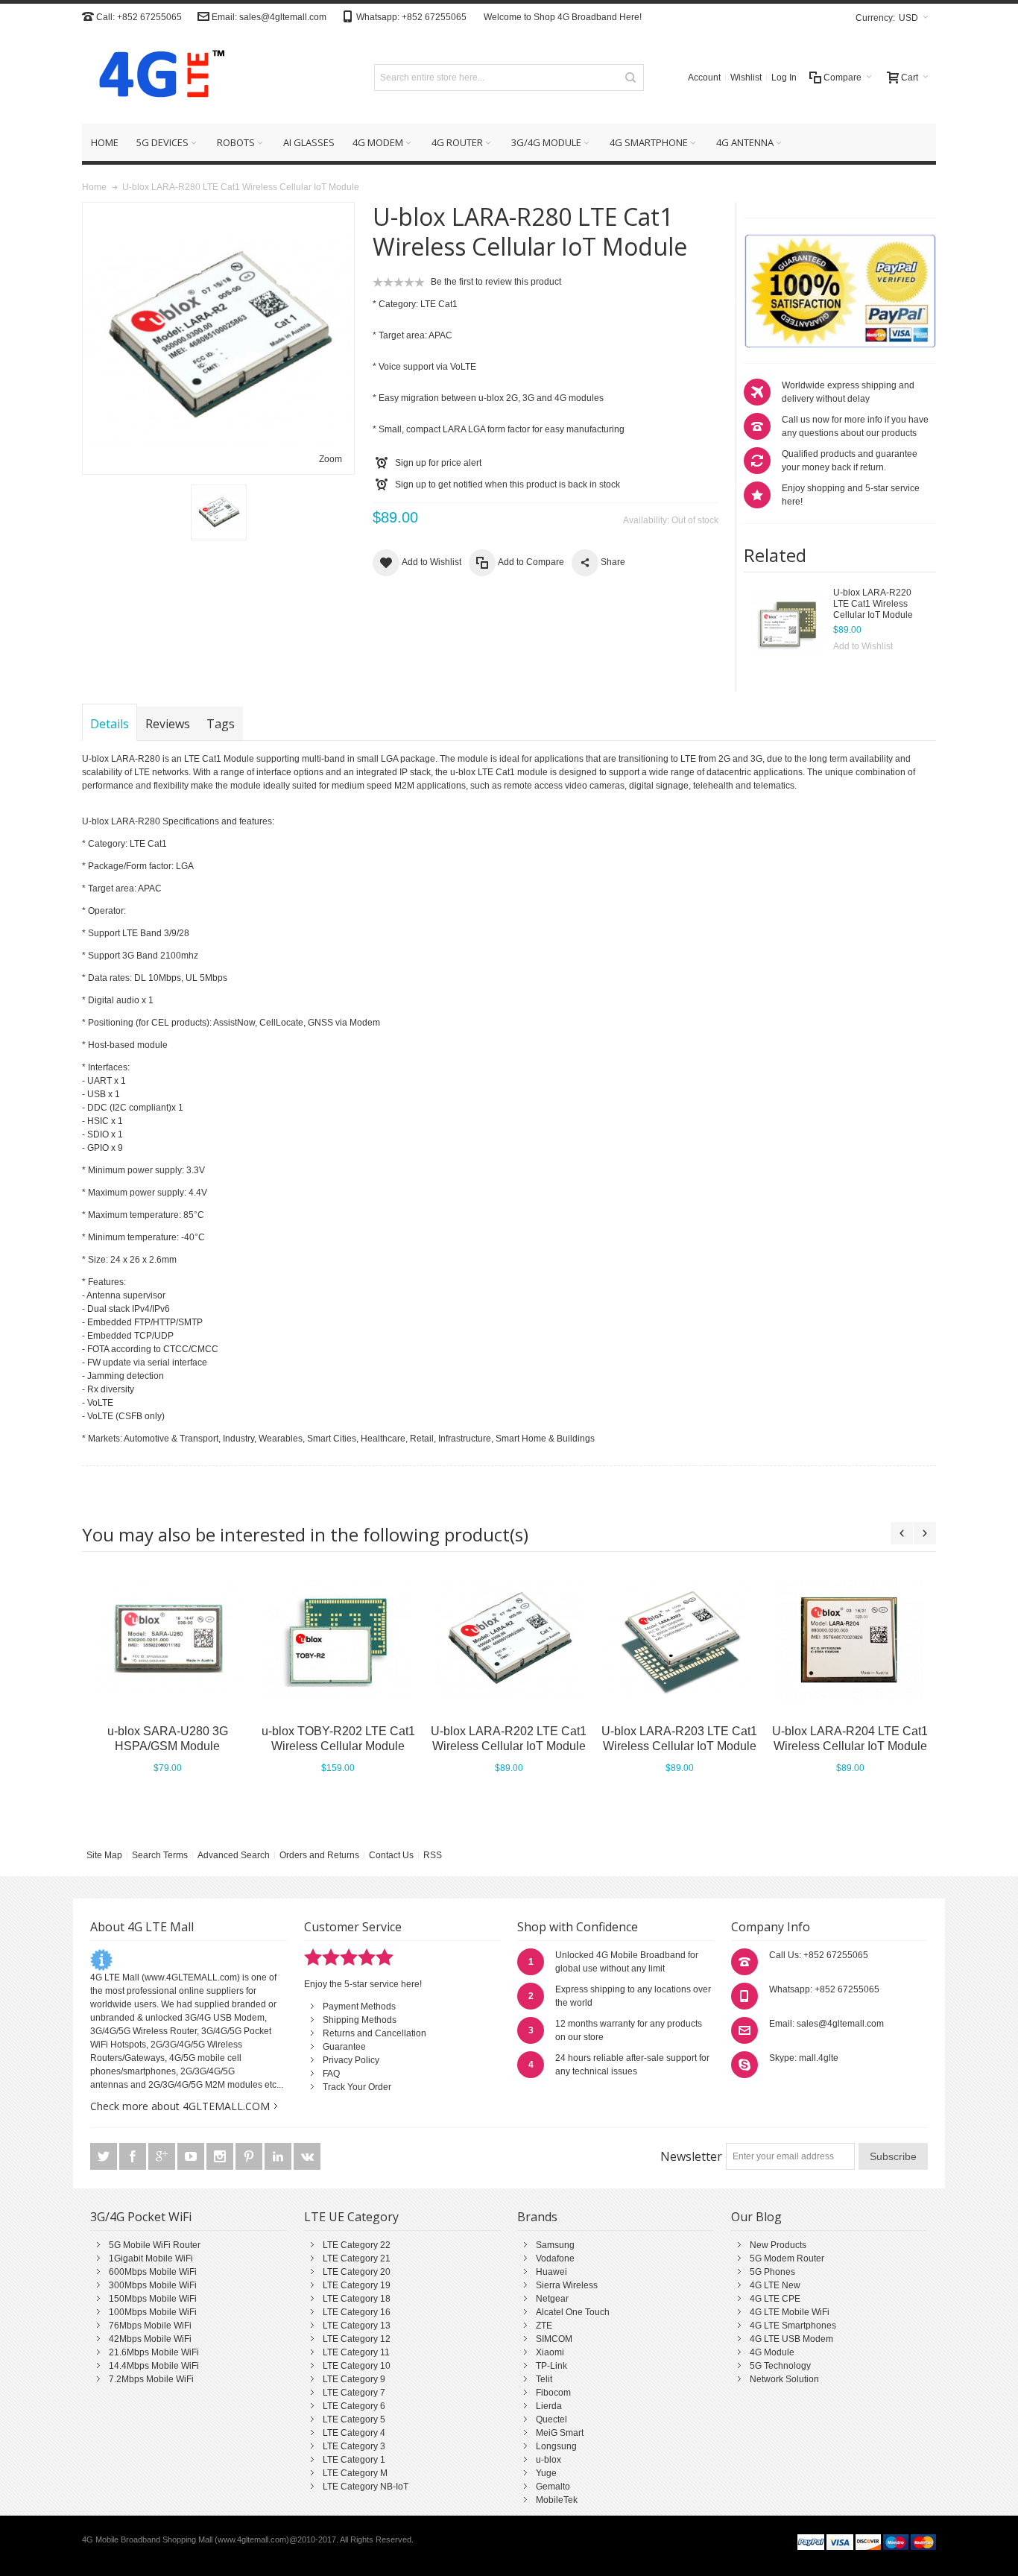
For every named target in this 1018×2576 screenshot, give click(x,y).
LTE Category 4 (354, 2433)
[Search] (630, 78)
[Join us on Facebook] (134, 2157)
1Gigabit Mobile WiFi (151, 2258)
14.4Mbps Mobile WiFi (154, 2366)
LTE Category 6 (354, 2406)
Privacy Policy (351, 2060)
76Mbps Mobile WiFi (150, 2326)
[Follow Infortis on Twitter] (105, 2157)
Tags (221, 724)
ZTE (544, 2326)
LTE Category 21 (357, 2258)
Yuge (546, 2473)
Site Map (104, 1855)
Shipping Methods (360, 2020)
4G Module (772, 2352)
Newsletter (691, 2156)
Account (704, 78)
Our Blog (756, 2217)
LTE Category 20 (357, 2272)
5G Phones (772, 2272)
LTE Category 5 (354, 2419)
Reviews (168, 724)
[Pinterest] (250, 2157)
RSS (433, 1855)
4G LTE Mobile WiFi (790, 2312)
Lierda (549, 2406)
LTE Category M (355, 2473)
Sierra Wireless (567, 2285)
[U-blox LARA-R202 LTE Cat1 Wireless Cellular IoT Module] (509, 1640)
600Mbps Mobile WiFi (153, 2272)
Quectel (551, 2419)
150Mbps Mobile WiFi (153, 2299)
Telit (544, 2379)
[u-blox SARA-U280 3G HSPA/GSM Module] (167, 1640)
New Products (778, 2245)
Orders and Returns (319, 1855)
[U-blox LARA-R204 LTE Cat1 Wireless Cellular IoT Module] (850, 1640)
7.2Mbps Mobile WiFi (151, 2379)
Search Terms (160, 1855)
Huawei (551, 2272)
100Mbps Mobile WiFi (153, 2312)
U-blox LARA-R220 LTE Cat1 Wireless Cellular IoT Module (873, 604)
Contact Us (391, 1855)
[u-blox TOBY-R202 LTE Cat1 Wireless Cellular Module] (338, 1640)
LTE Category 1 (354, 2460)
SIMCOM (554, 2339)
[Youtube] (192, 2157)
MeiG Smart (560, 2433)
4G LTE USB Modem (791, 2339)
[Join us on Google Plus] (163, 2157)
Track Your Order (357, 2087)
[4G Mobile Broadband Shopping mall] (157, 77)
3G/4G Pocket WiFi (141, 2217)
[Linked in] (279, 2157)
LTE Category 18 (357, 2299)
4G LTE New (775, 2285)
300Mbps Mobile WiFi (153, 2285)
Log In (784, 78)
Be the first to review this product (496, 282)
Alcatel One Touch (573, 2312)
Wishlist (746, 78)
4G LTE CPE (775, 2299)
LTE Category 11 (356, 2352)
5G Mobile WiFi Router (155, 2245)
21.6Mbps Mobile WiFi (154, 2352)
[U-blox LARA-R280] (219, 512)
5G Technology (780, 2366)
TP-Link (551, 2366)
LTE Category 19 (357, 2285)
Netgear (552, 2299)
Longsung (556, 2446)
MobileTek (557, 2500)
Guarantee (344, 2047)
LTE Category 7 (354, 2393)
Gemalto (553, 2487)
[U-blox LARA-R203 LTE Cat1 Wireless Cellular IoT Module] (679, 1640)
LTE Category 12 (357, 2339)
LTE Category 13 (357, 2326)
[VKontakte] (307, 2157)
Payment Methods (359, 2007)
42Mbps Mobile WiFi (150, 2339)
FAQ (331, 2074)
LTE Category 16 (357, 2312)
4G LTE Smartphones (793, 2326)
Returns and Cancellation (374, 2033)
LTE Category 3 (354, 2446)
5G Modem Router (787, 2258)
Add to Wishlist (863, 646)
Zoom (331, 459)
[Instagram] (221, 2157)
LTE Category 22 (357, 2245)
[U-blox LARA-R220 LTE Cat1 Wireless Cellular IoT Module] (788, 625)
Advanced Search (234, 1855)
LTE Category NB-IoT (366, 2487)
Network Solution (784, 2379)
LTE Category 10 (357, 2366)
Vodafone (555, 2258)
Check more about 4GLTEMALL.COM (180, 2106)
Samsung (555, 2245)
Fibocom (553, 2393)
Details (110, 724)
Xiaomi (550, 2352)
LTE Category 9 (354, 2379)
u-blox (548, 2460)
